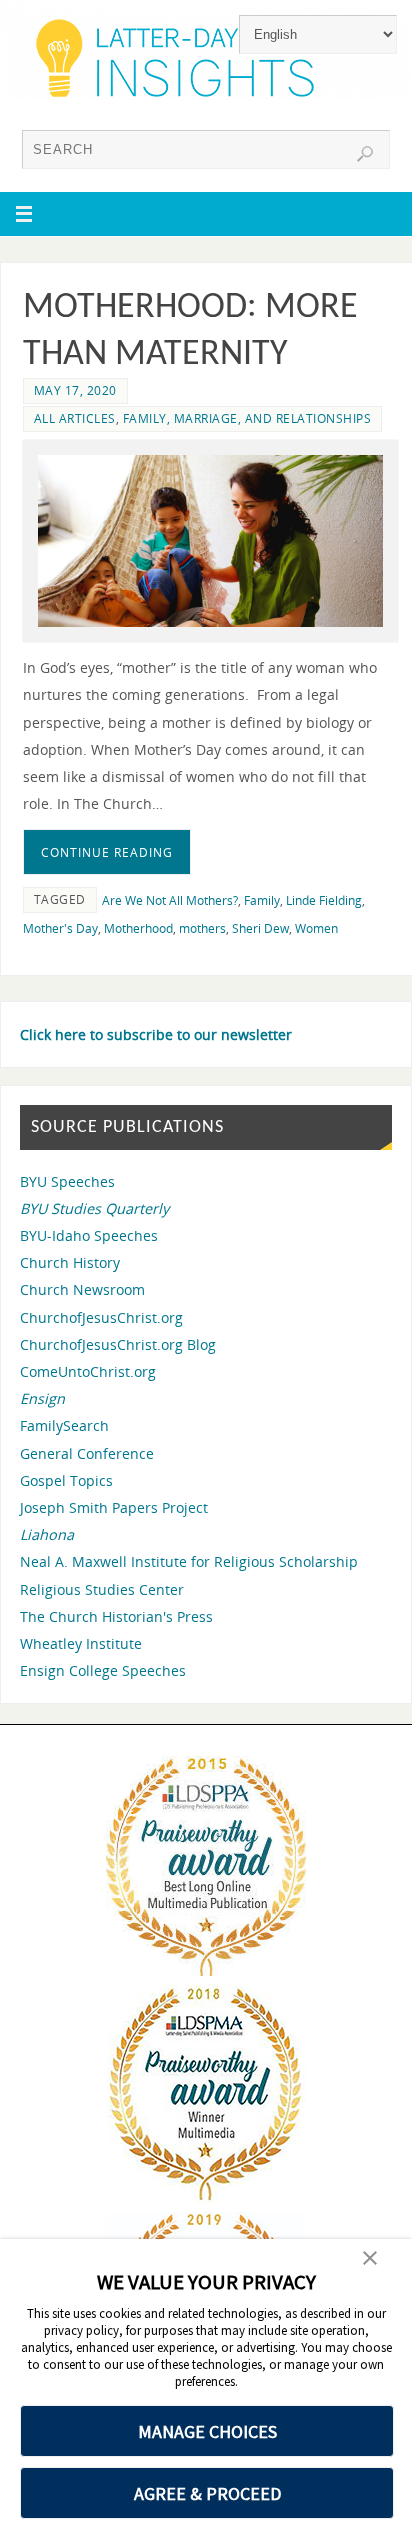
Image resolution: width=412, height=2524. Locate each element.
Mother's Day (60, 928)
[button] (370, 2260)
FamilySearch (64, 1425)
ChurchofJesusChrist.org (101, 1317)
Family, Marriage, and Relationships (247, 418)
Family (262, 900)
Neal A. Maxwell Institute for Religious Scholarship (189, 1561)
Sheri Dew (260, 928)
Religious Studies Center (102, 1589)
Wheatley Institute (81, 1643)
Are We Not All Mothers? (170, 900)
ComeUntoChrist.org (88, 1371)
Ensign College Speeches (103, 1670)
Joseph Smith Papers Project (114, 1507)
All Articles (75, 418)
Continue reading (107, 852)
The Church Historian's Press (116, 1616)
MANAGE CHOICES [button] (207, 2431)
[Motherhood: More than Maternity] (210, 541)
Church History (70, 1262)
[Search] (365, 154)
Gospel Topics (66, 1480)
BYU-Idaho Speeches (89, 1235)
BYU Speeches (67, 1181)
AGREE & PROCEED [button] (207, 2493)
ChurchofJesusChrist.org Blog (118, 1344)
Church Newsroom (82, 1289)
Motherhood (138, 928)
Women (316, 928)
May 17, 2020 (75, 390)
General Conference (87, 1453)
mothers (202, 928)
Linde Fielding (324, 900)
